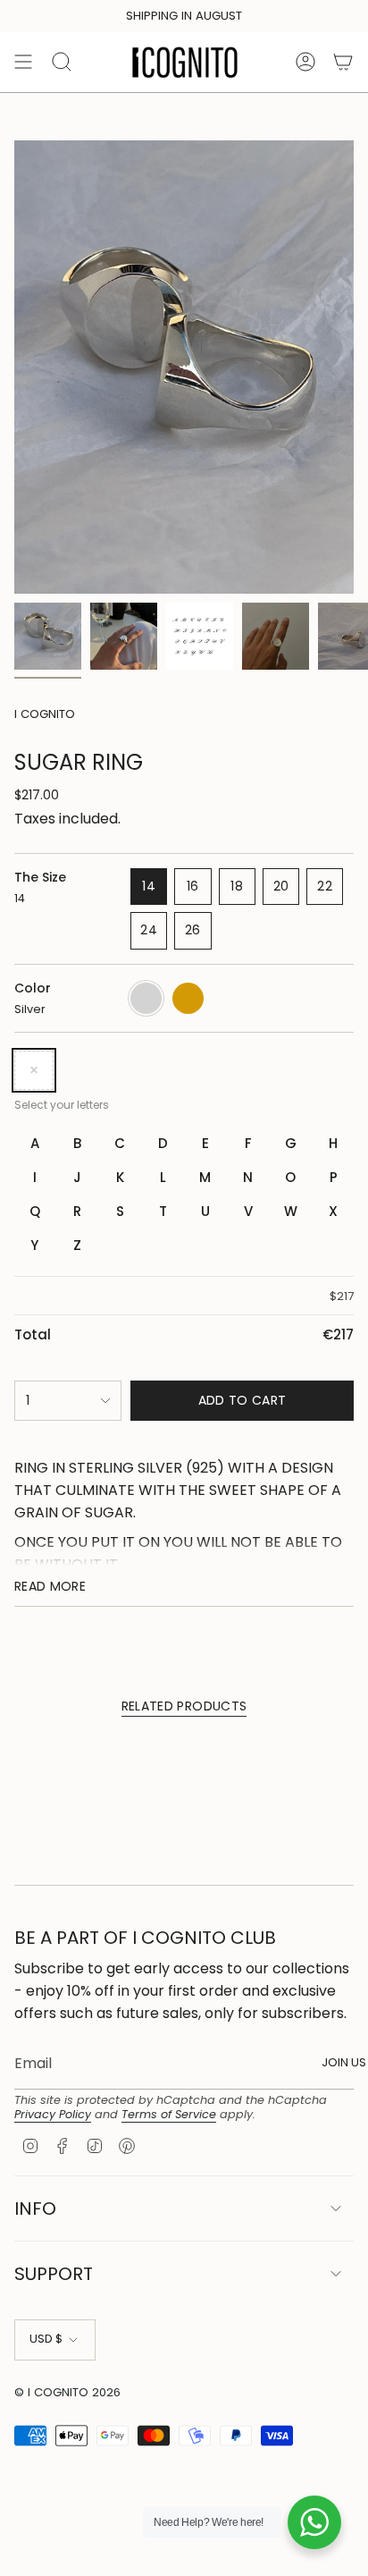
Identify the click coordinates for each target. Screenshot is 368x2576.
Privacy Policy (53, 2114)
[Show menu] (23, 62)
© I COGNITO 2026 (67, 2392)
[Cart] (343, 62)
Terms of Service (169, 2114)
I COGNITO (45, 714)
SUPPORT (54, 2274)
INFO (35, 2209)
